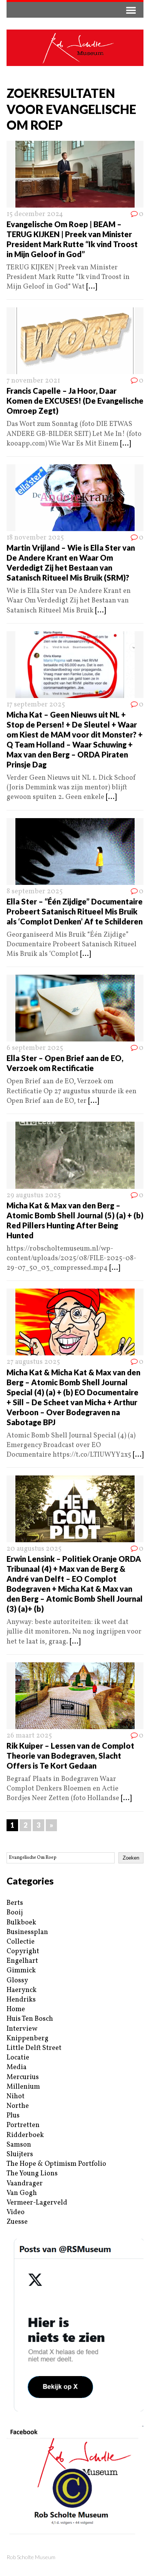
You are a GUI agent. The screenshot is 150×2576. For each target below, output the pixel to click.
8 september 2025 (35, 892)
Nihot (16, 2097)
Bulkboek (21, 1923)
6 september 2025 (35, 1048)
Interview (22, 2029)
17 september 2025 (36, 705)
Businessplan (27, 1932)
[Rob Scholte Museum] (75, 48)
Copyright (23, 1951)
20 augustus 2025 (34, 1549)
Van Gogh (22, 2193)
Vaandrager (25, 2184)
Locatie (18, 2058)
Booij (15, 1913)
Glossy (17, 1981)
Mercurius (23, 2077)
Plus (13, 2116)
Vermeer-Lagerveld (37, 2203)
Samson (19, 2145)
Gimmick (21, 1971)
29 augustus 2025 (34, 1196)
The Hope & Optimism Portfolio (56, 2164)
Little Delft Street (34, 2048)
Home (16, 2009)
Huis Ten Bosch (30, 2019)
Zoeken (131, 1858)
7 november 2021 (33, 381)
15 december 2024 (35, 214)
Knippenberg (27, 2039)
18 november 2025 (35, 538)
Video (16, 2212)
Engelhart (22, 1961)
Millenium (23, 2087)
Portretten (23, 2125)
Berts (15, 1903)
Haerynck (22, 1990)
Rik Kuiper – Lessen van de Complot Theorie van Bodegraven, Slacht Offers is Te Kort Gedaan (70, 1756)
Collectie (21, 1942)
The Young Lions (32, 2174)
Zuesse (17, 2222)
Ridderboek (25, 2135)
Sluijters (20, 2154)
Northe (18, 2106)
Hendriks (21, 2000)
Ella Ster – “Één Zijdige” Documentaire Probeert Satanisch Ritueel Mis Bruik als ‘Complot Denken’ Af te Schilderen (75, 911)
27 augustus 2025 (33, 1362)
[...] (92, 287)
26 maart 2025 (29, 1736)
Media (17, 2067)
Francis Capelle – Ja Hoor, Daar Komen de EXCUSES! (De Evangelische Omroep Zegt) (75, 401)
